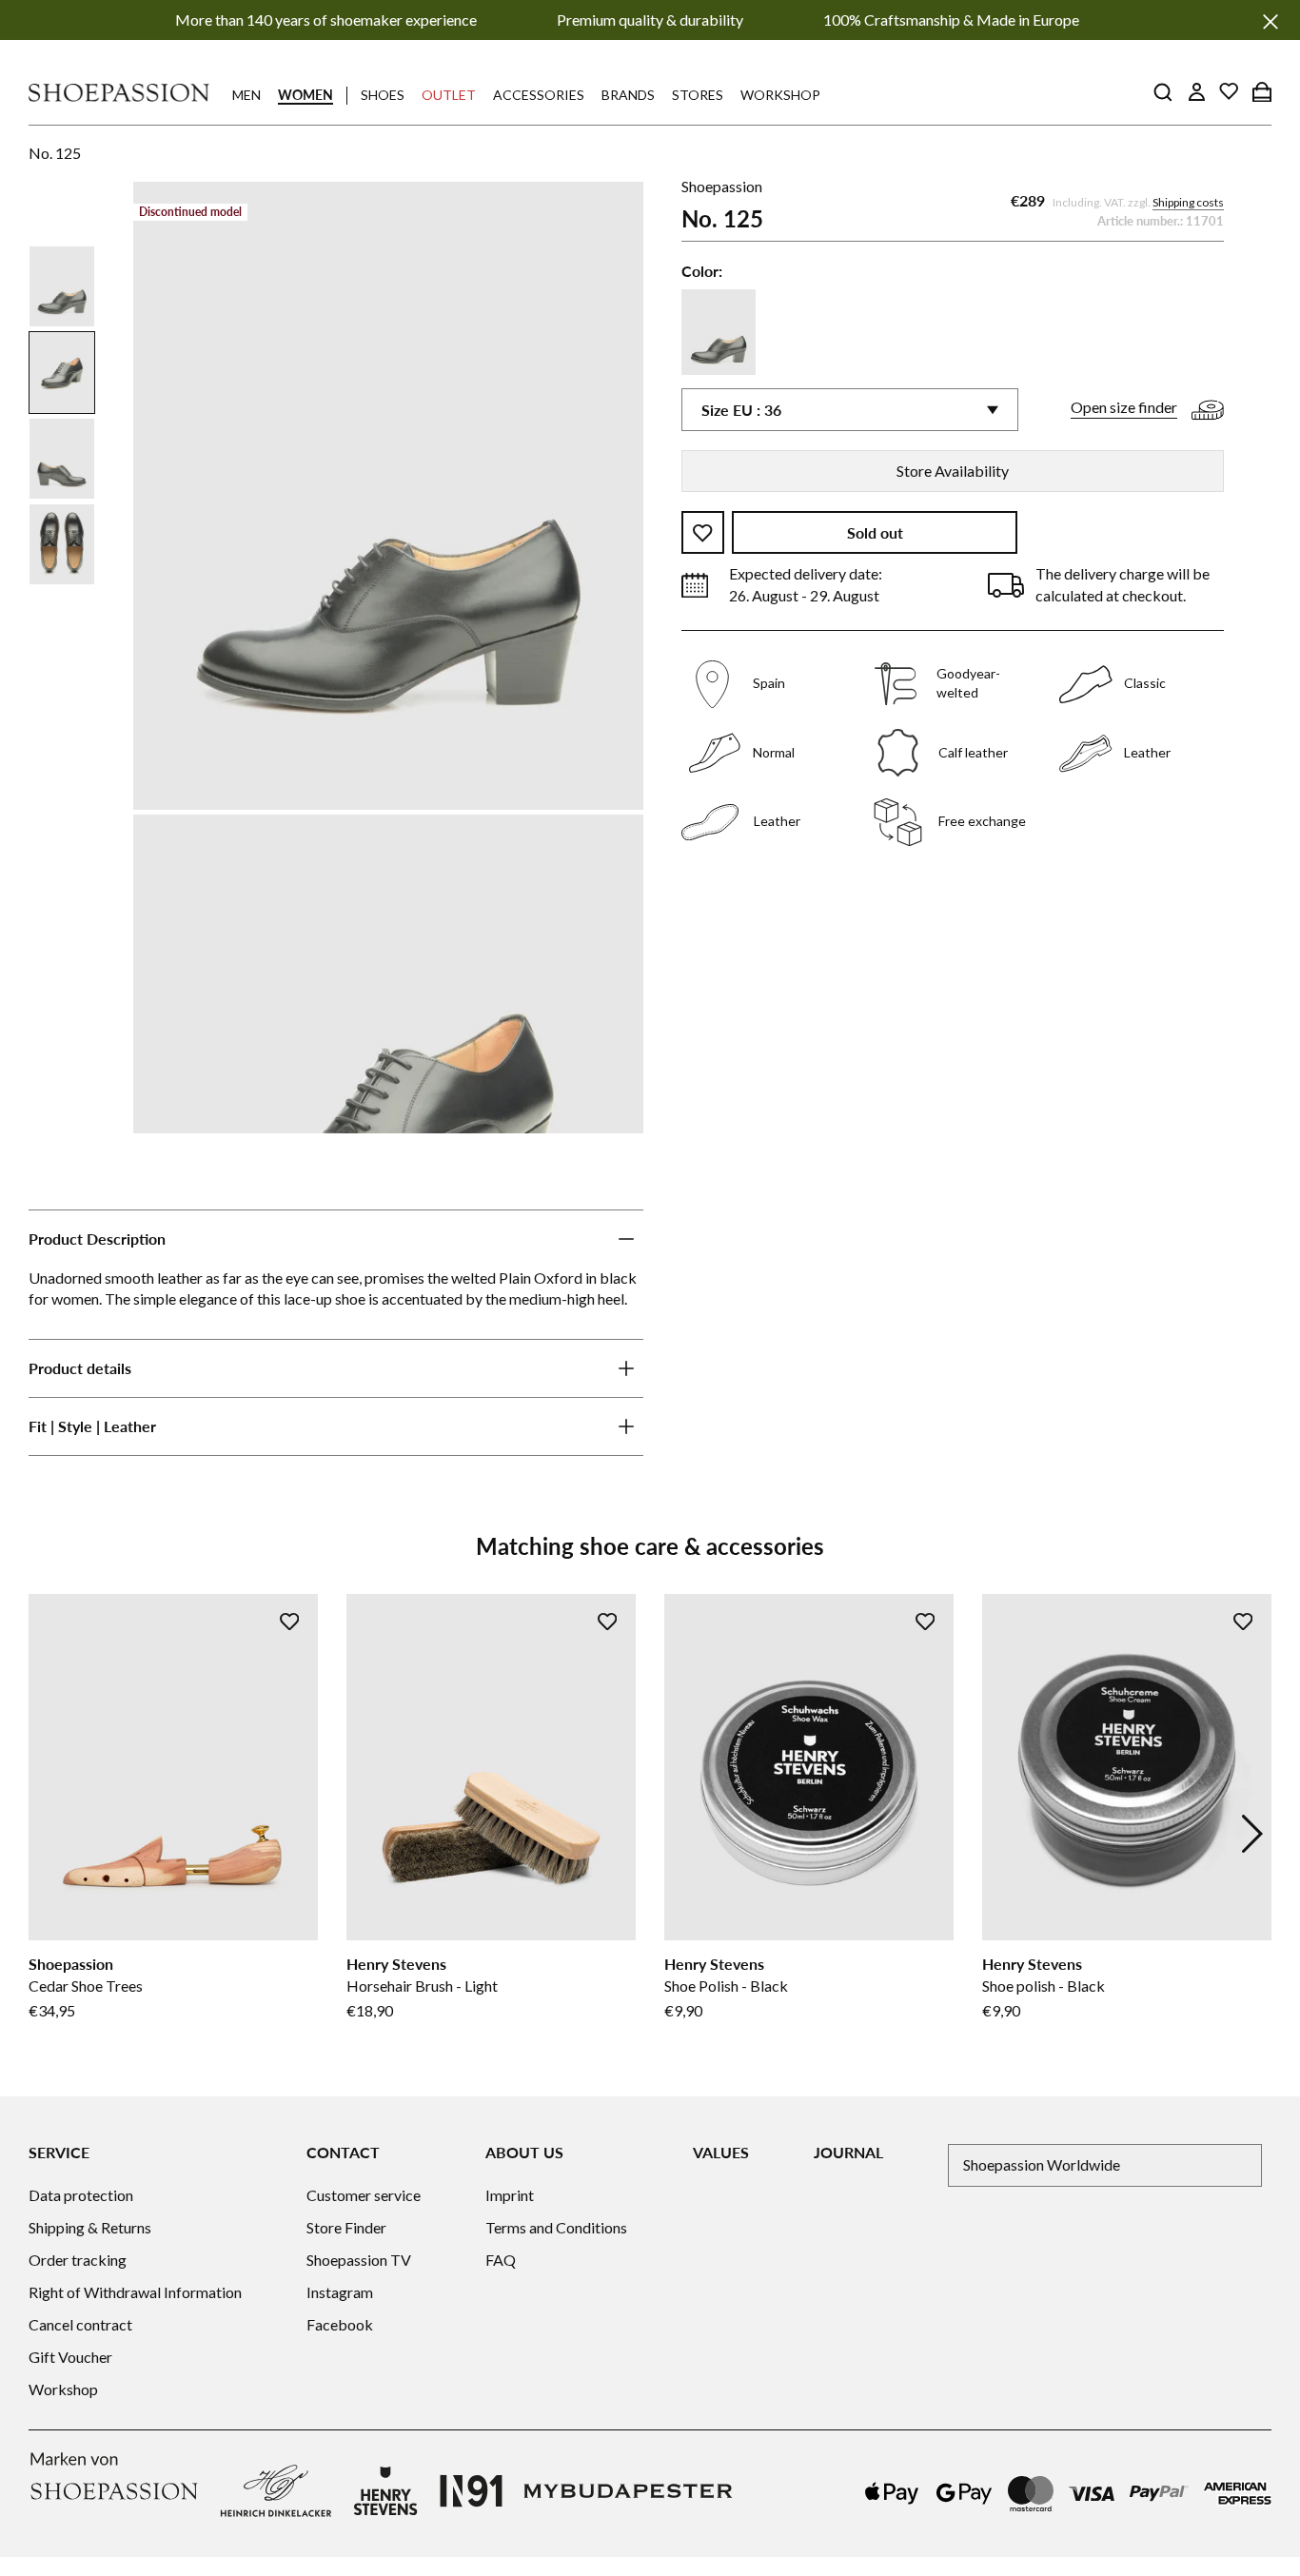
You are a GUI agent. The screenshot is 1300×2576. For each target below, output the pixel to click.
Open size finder (1124, 408)
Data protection (81, 2195)
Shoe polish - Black (1044, 1986)
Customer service (364, 2195)
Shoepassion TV (359, 2260)
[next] (1252, 1834)
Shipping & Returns (90, 2227)
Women (305, 95)
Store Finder (346, 2227)
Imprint (510, 2195)
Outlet (449, 95)
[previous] (48, 1834)
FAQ (501, 2260)
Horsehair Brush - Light (422, 1986)
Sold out (875, 533)
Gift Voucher (70, 2357)
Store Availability (953, 471)
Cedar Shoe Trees (86, 1986)
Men (246, 95)
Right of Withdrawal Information (135, 2292)
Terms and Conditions (556, 2227)
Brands (628, 95)
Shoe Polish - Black (726, 1986)
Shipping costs (1188, 203)
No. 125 (55, 153)
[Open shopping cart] (1262, 91)
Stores (698, 95)
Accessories (539, 95)
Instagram (340, 2292)
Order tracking (78, 2260)
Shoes (383, 95)
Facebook (340, 2324)
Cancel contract (80, 2324)
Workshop (780, 95)
